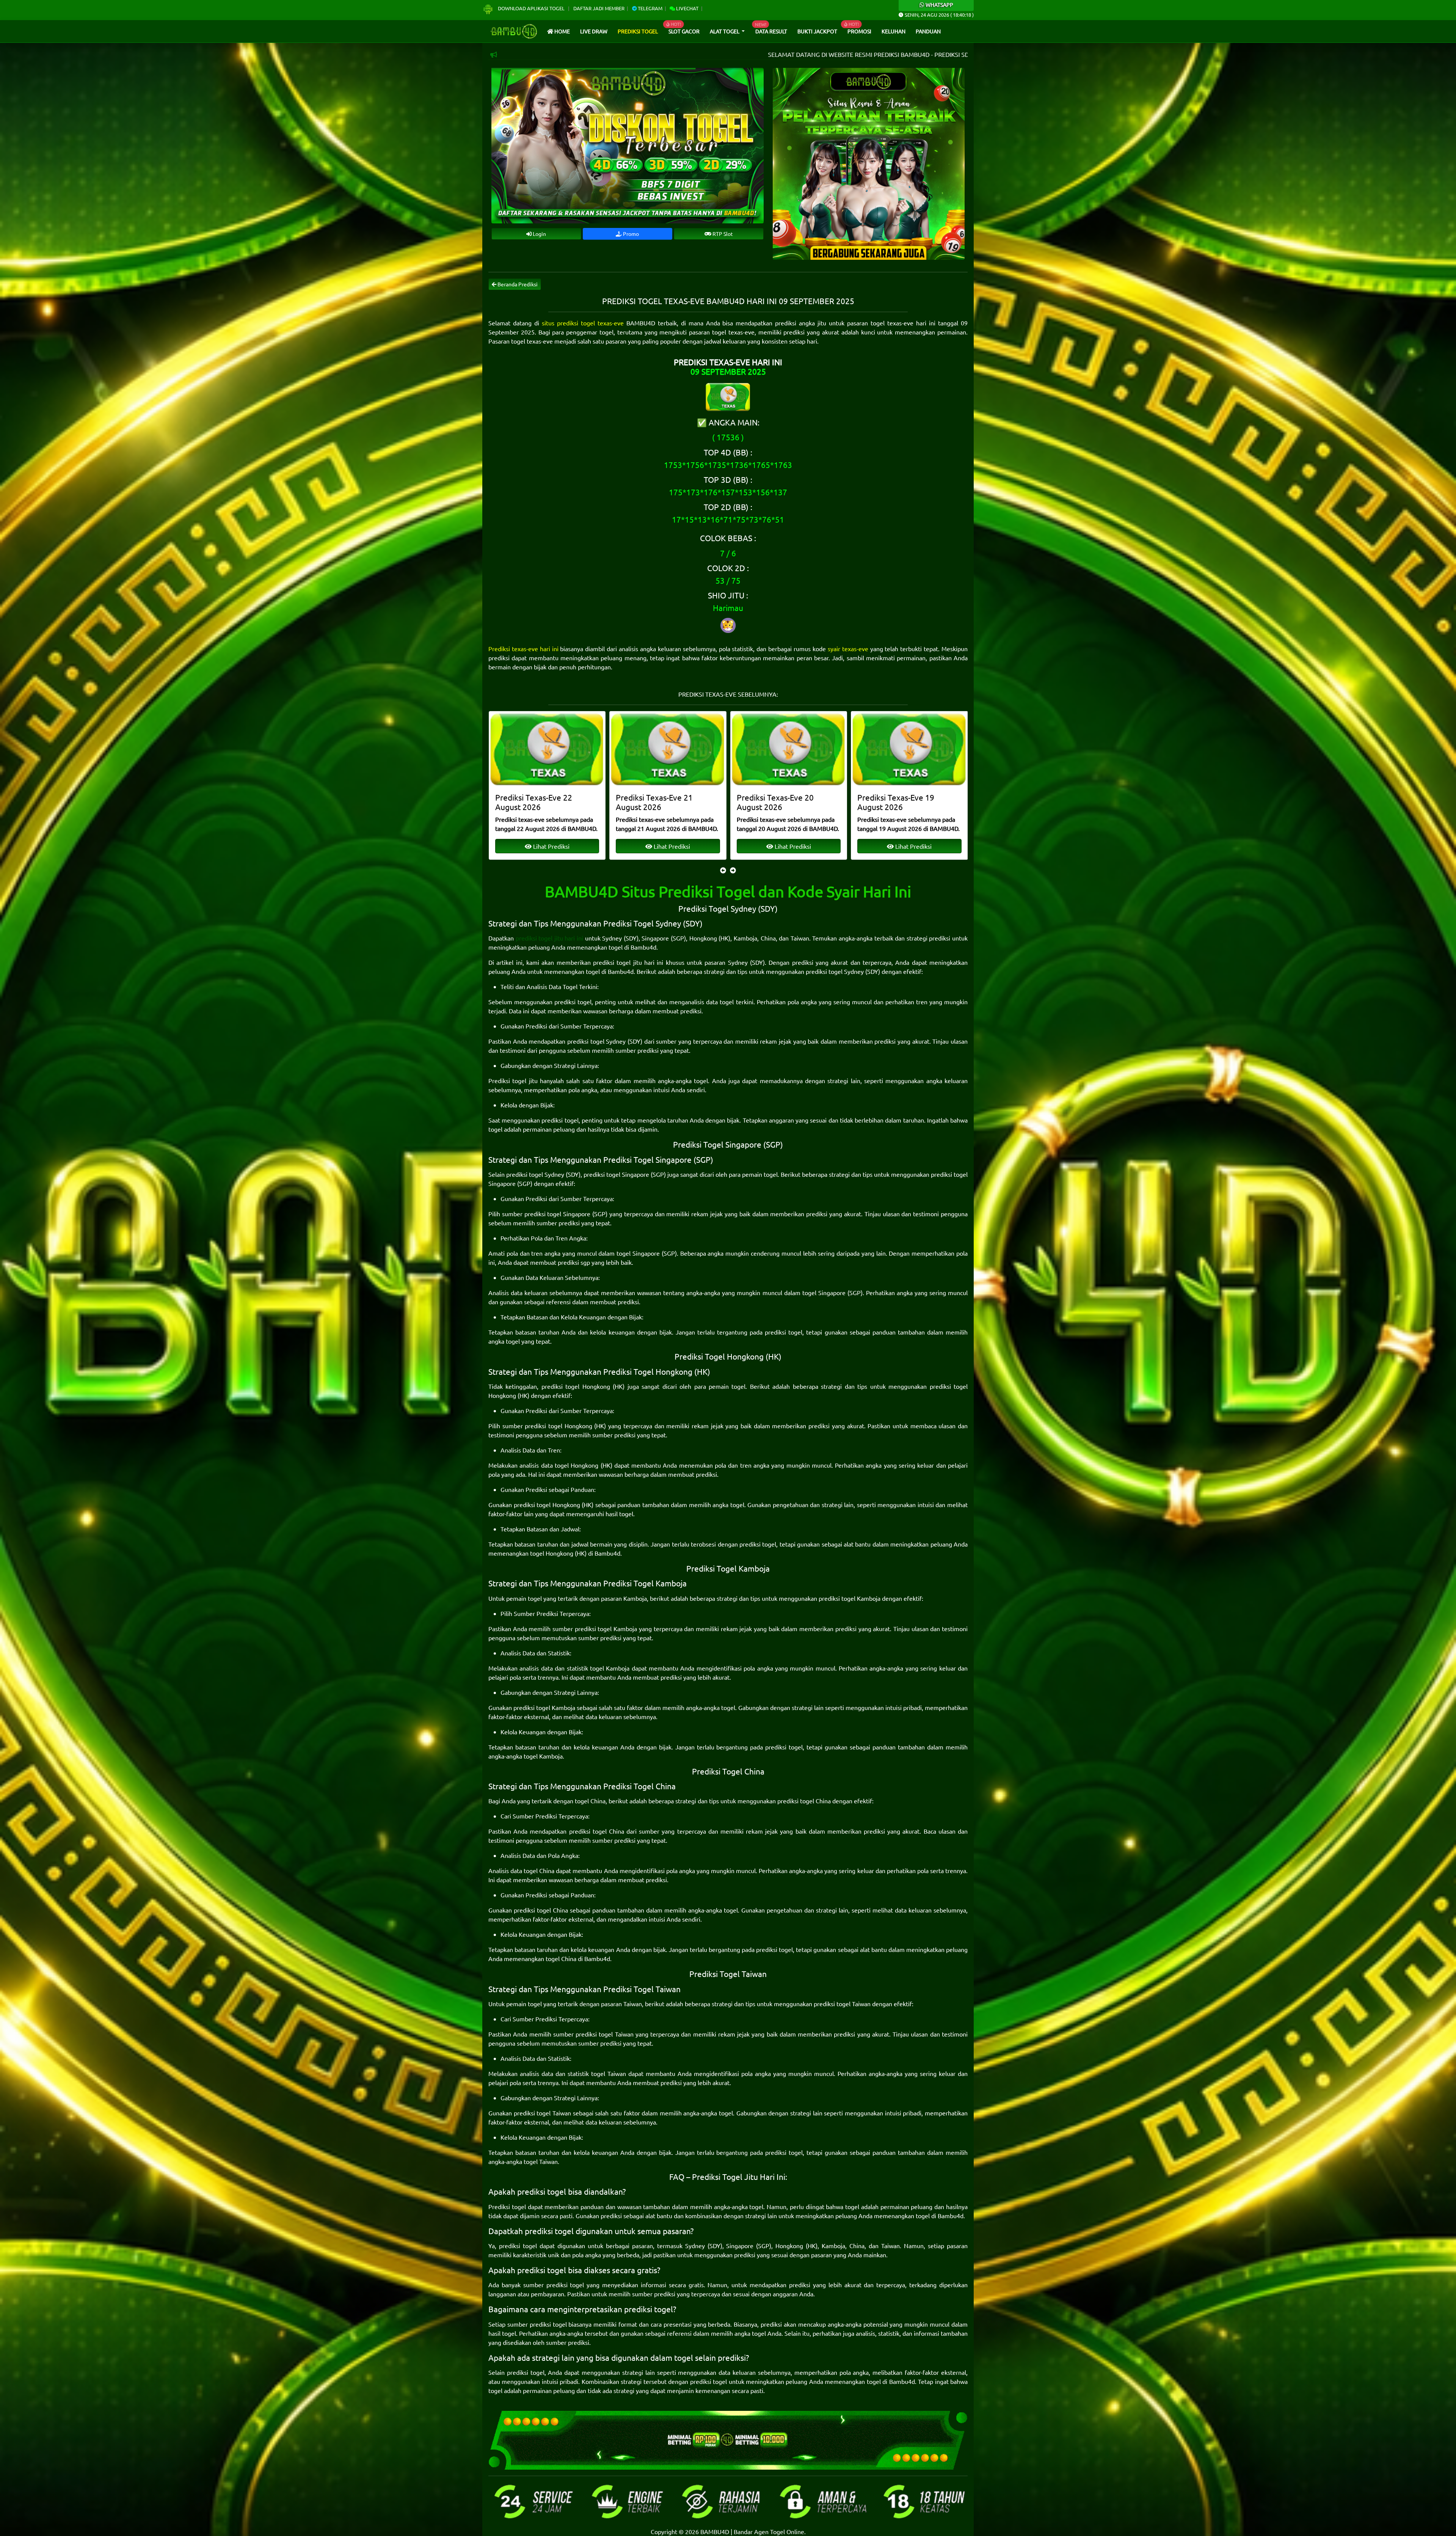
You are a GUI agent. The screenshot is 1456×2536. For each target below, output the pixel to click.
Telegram (650, 8)
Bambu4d (643, 947)
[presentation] (723, 870)
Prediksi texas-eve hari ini (523, 649)
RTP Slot (722, 234)
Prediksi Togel (638, 31)
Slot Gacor (684, 31)
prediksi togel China (804, 1801)
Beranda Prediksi (517, 284)
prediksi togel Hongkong (576, 1386)
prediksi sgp (574, 1262)
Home (562, 31)
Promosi (859, 31)
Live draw (594, 31)
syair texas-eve (848, 649)
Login (539, 234)
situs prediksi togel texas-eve (583, 323)
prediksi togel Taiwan (842, 2004)
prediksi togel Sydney (835, 971)
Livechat (687, 8)
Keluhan (894, 31)
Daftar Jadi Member (599, 8)
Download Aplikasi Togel (531, 8)
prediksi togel (573, 1002)
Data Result (771, 31)
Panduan (928, 31)
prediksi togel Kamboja (850, 1598)
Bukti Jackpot (817, 31)
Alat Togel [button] (725, 31)
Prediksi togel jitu (513, 1080)
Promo (630, 234)
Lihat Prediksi (550, 846)
